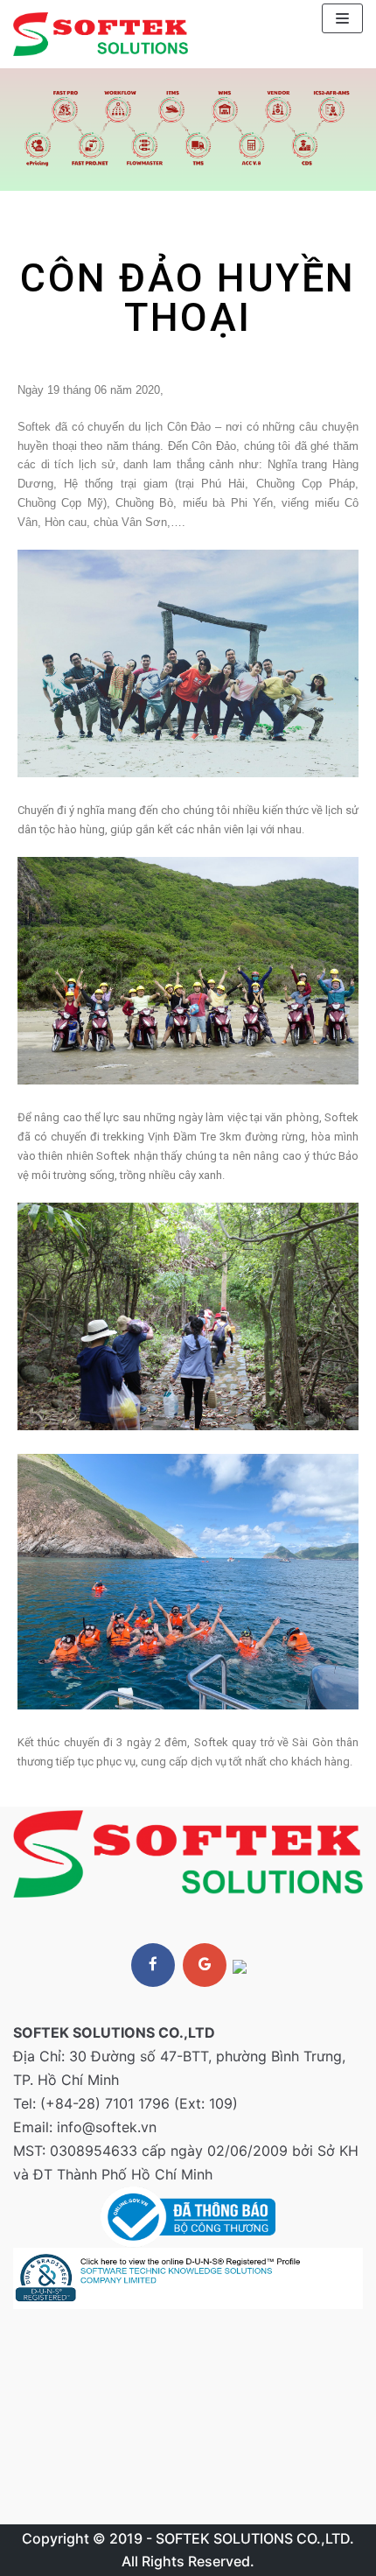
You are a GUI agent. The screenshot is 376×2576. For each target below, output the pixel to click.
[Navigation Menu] (342, 18)
